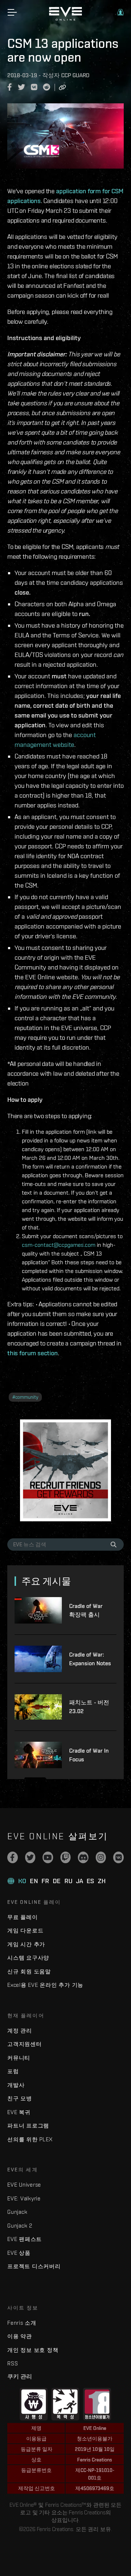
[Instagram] (101, 1857)
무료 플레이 (23, 1917)
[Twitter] (30, 1857)
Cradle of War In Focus (89, 1755)
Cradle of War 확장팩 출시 (86, 1610)
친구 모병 (20, 2098)
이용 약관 (20, 2336)
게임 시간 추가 (26, 1944)
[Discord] (83, 1857)
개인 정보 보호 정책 (33, 2350)
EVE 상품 (19, 2253)
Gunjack (17, 2212)
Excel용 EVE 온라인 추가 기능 (45, 1985)
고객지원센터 (25, 2044)
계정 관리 (20, 2031)
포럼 (13, 2071)
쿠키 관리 (20, 2376)
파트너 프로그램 (28, 2126)
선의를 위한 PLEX (30, 2139)
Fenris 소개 (22, 2323)
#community (25, 1397)
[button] (120, 12)
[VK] (118, 1857)
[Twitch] (66, 1857)
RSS (13, 2363)
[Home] (65, 19)
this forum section (33, 1353)
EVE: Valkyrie (24, 2198)
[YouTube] (48, 1857)
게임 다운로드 (25, 1930)
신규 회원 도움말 (29, 1971)
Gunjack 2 (20, 2226)
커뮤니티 (19, 2058)
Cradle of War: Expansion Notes (90, 1659)
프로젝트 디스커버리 (34, 2266)
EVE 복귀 (19, 2112)
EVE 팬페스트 (25, 2239)
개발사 (16, 2085)
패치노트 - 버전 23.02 (89, 1707)
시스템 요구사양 (28, 1958)
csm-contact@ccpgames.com (59, 1245)
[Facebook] (13, 1857)
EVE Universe (24, 2185)
